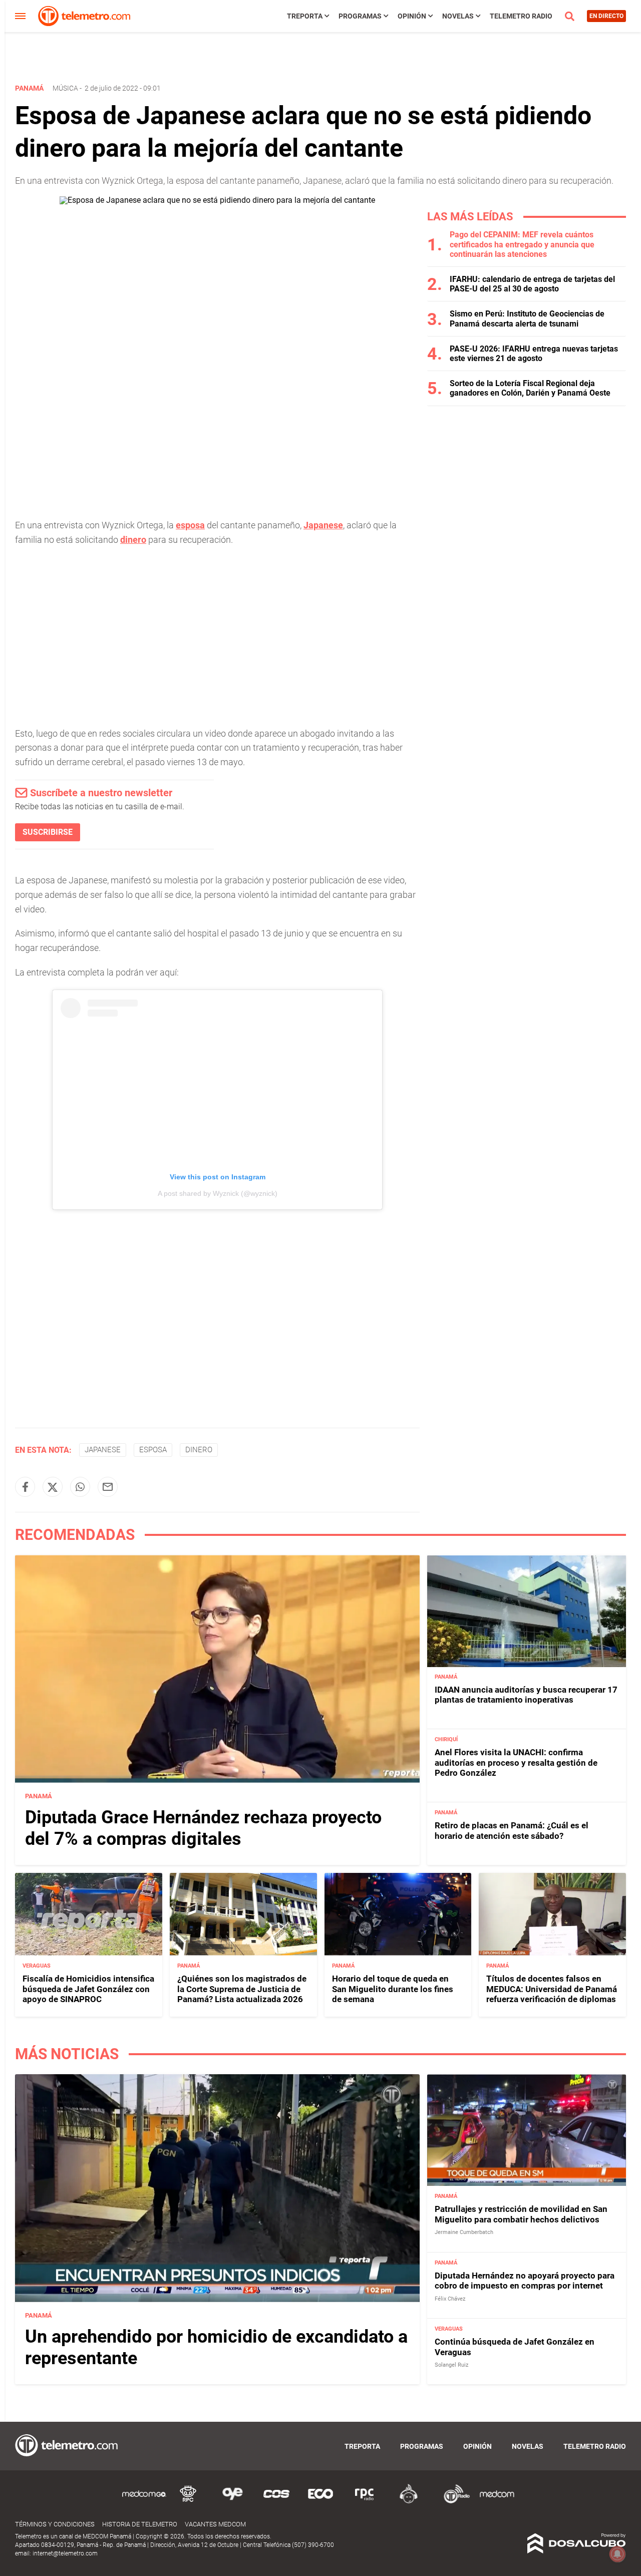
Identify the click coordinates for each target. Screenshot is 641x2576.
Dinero (199, 1450)
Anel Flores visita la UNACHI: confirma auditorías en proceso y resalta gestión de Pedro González (516, 1763)
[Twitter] (53, 1487)
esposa (190, 525)
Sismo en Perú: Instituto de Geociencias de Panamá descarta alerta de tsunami (527, 318)
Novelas (458, 16)
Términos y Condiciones (55, 2524)
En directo (606, 16)
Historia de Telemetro (140, 2524)
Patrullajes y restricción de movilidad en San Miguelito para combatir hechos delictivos (521, 2214)
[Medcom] (497, 2502)
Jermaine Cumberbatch (464, 2232)
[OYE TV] (232, 2502)
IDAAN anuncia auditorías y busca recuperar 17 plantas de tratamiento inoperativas (526, 1695)
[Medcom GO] (144, 2502)
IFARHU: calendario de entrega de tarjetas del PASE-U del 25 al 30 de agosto (532, 284)
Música (65, 88)
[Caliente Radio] (409, 2502)
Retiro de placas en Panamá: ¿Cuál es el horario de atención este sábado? (512, 1831)
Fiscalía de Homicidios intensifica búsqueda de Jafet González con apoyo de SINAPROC (88, 1989)
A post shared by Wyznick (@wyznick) (218, 1193)
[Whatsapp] (80, 1487)
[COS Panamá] (276, 2502)
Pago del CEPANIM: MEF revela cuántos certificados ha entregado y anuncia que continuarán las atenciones (522, 244)
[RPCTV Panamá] (188, 2502)
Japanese (323, 525)
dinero (133, 540)
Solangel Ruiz (451, 2365)
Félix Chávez (450, 2298)
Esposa (153, 1450)
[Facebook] (25, 1487)
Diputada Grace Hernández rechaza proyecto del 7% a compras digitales (203, 1828)
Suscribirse (48, 832)
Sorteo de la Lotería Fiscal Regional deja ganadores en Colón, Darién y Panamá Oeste (530, 388)
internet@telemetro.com (65, 2553)
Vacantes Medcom (215, 2524)
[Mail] (108, 1487)
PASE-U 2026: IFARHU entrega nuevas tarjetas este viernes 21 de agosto (534, 354)
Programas (360, 16)
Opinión (412, 16)
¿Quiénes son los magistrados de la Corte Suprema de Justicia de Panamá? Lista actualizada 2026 (242, 1989)
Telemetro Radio (521, 16)
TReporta (305, 16)
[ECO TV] (320, 2502)
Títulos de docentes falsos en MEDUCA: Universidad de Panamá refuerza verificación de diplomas (552, 1989)
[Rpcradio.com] (365, 2502)
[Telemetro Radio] (453, 2502)
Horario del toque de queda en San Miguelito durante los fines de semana (393, 1989)
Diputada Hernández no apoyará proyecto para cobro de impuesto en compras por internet (525, 2280)
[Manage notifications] (617, 2554)
